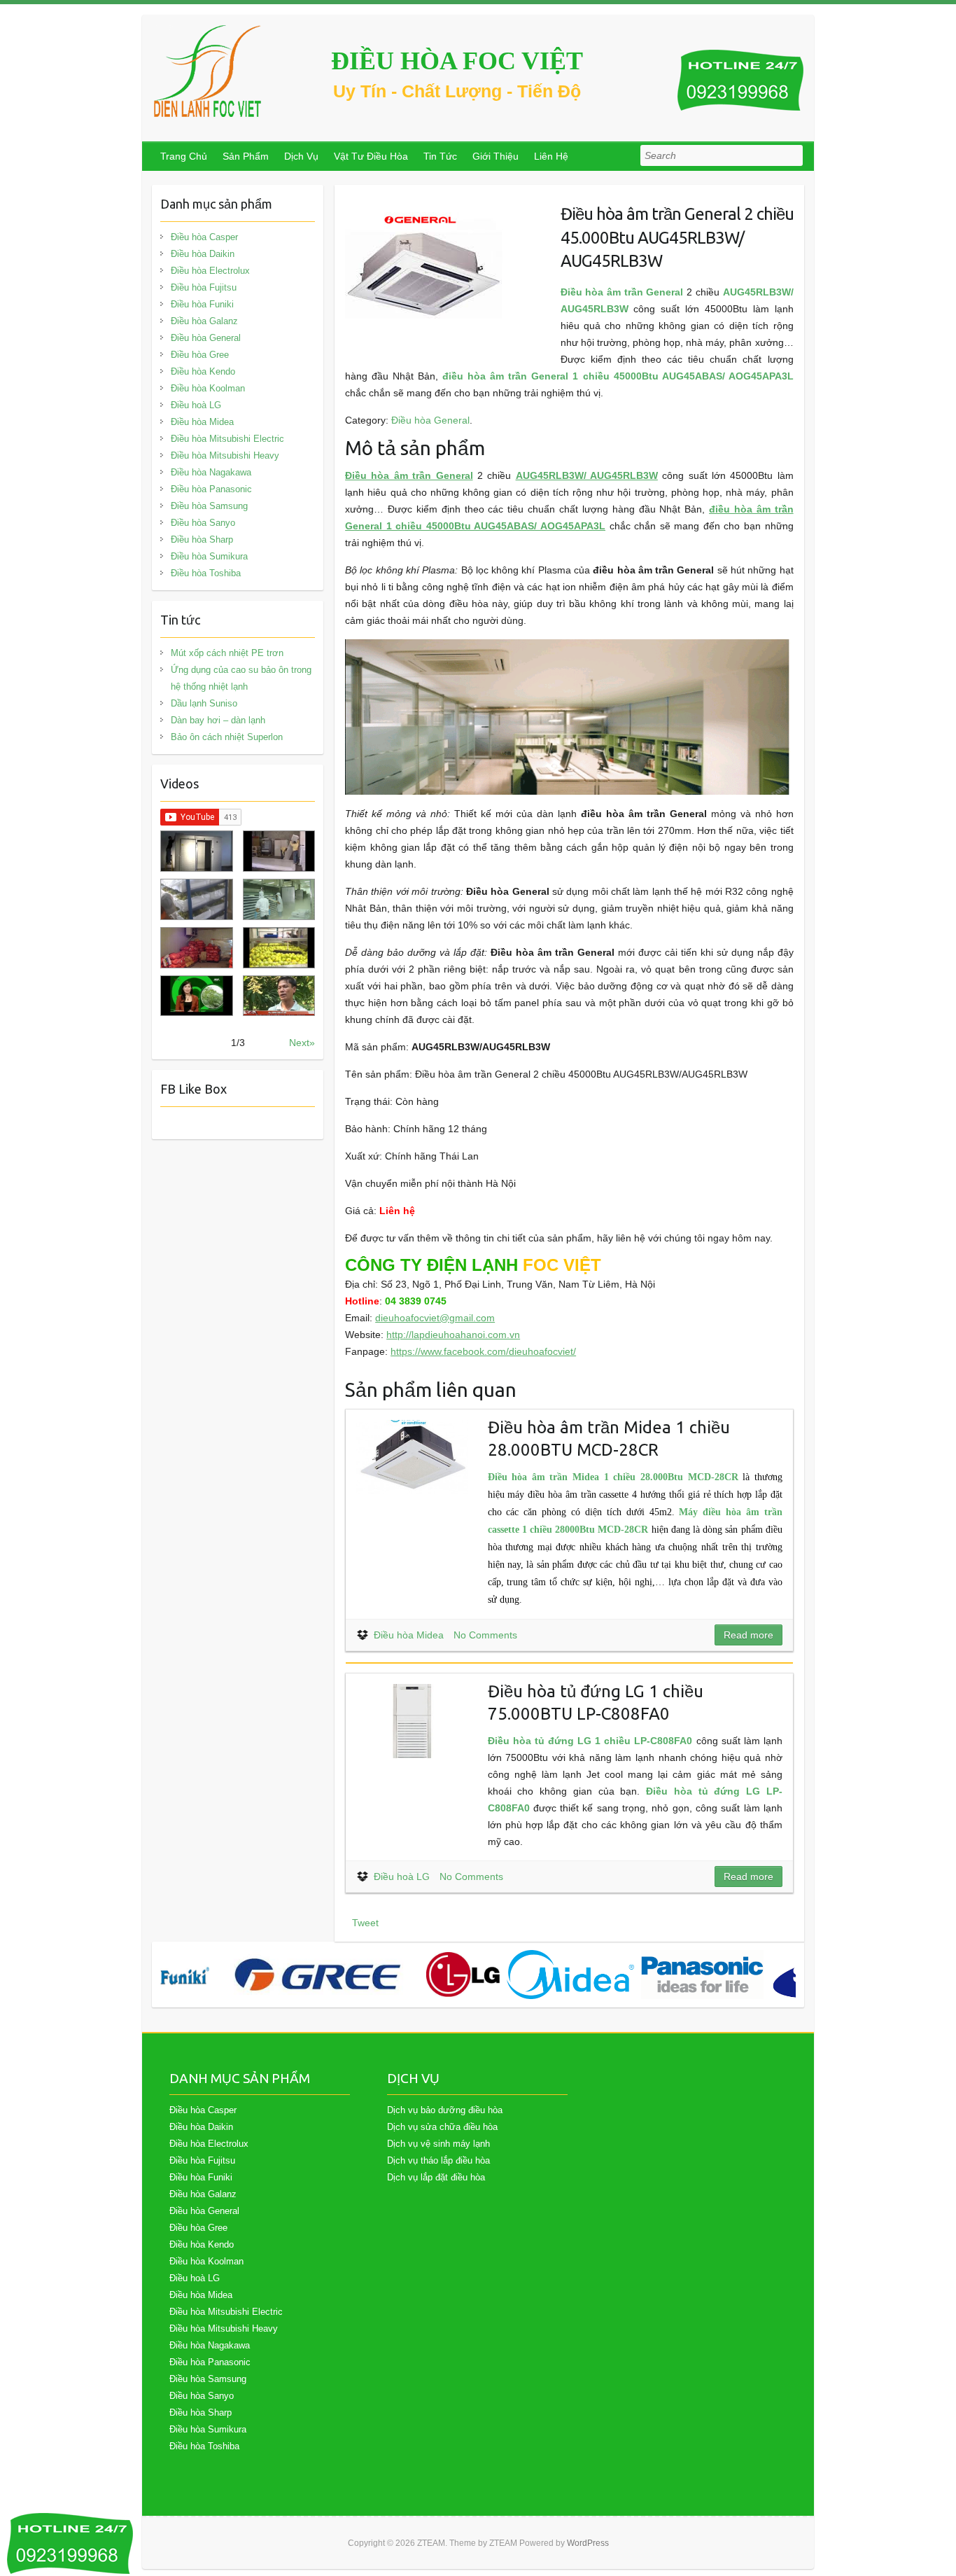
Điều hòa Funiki (202, 304)
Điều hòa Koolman (208, 388)
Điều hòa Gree (200, 355)
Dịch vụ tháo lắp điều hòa (438, 2160)
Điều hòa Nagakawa (211, 472)
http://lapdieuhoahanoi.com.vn (453, 1335)
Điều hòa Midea (409, 1635)
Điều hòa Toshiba (206, 573)
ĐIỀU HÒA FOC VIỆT (457, 61)
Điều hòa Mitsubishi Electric (227, 439)
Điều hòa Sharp (202, 539)
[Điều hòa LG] (463, 1975)
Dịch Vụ (301, 156)
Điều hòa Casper (204, 237)
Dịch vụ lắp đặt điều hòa (436, 2177)
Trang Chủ (184, 156)
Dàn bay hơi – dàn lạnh (218, 720)
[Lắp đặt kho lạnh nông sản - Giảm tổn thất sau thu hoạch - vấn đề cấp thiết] (279, 996)
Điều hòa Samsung (209, 506)
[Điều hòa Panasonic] (702, 1975)
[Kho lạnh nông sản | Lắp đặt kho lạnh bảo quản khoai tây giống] (196, 996)
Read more (748, 1635)
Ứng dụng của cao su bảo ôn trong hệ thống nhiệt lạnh (241, 678)
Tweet (365, 1923)
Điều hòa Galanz (204, 321)
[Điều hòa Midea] (570, 1975)
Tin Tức (440, 156)
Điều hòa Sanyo (203, 523)
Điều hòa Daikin (203, 254)
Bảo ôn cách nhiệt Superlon (227, 737)
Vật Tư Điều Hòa (371, 156)
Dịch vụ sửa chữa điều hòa (442, 2127)
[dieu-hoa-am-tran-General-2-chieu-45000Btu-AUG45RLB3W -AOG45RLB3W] (424, 204)
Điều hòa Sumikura (209, 556)
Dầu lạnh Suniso (204, 703)
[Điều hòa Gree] (318, 1975)
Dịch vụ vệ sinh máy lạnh (438, 2144)
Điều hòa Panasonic (211, 489)
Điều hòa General (430, 420)
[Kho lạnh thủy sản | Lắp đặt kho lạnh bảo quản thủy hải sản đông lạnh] (279, 899)
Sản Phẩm (246, 156)
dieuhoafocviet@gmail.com (435, 1318)
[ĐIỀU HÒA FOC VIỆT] (209, 71)
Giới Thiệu (495, 156)
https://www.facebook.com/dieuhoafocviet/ (483, 1351)
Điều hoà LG (402, 1877)
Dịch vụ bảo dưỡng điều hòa (445, 2110)
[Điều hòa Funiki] (185, 1975)
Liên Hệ (551, 156)
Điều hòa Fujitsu (204, 287)
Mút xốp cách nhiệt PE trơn (227, 653)
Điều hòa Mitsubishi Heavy (225, 455)
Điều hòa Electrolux (210, 271)
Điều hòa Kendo (203, 371)
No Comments (485, 1635)
